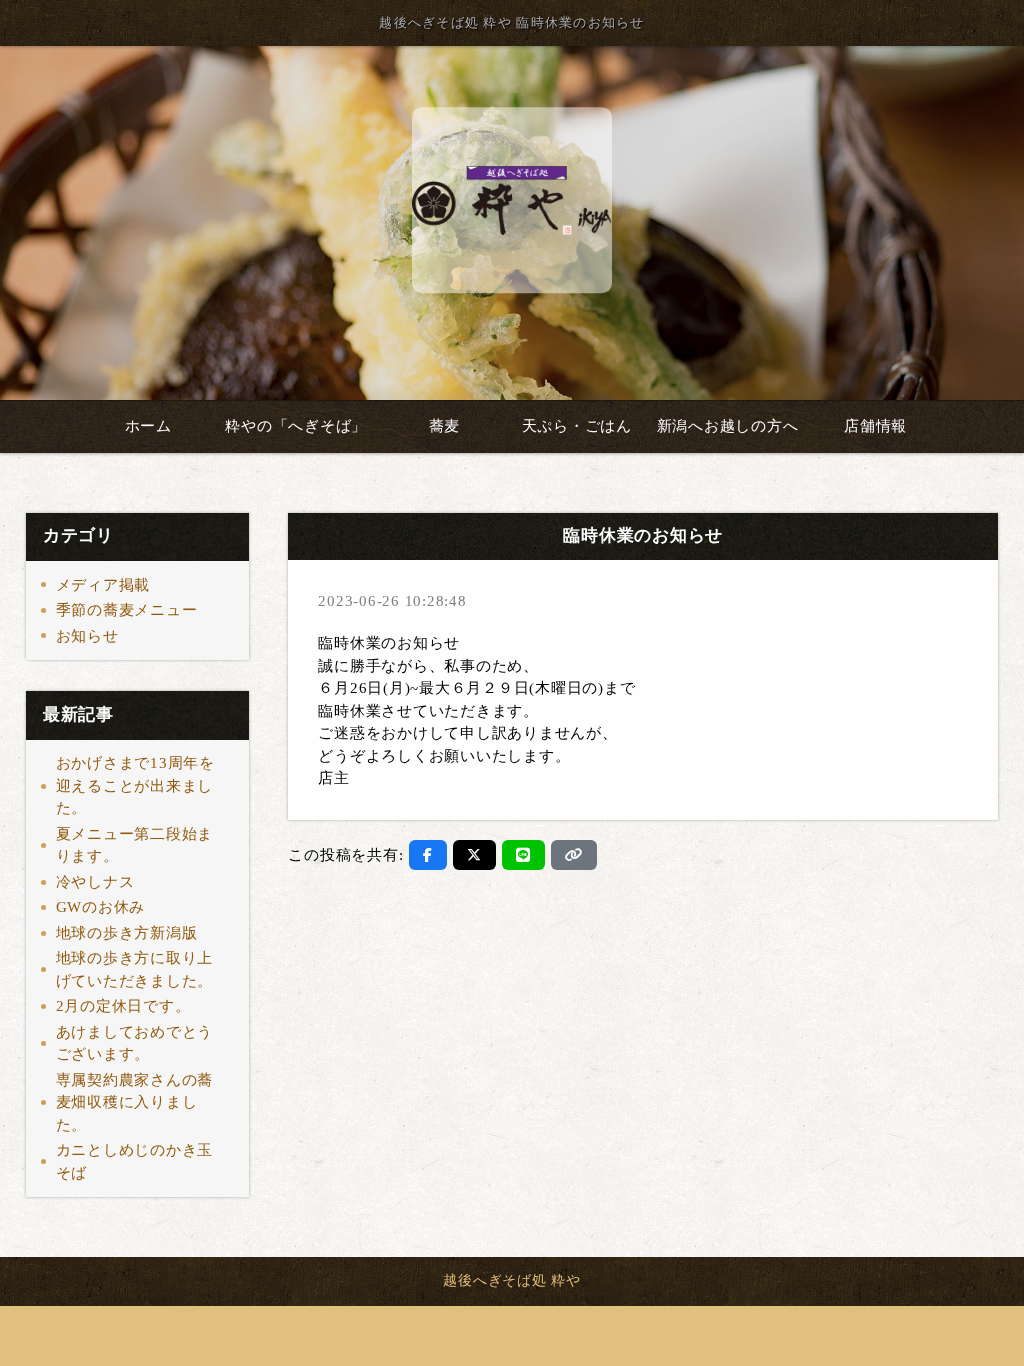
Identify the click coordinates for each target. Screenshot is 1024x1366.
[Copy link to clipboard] (574, 855)
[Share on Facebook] (428, 855)
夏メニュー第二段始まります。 (135, 845)
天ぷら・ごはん (577, 426)
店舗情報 (875, 426)
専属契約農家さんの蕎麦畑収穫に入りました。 (135, 1102)
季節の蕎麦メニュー (127, 610)
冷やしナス (95, 882)
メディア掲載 (103, 585)
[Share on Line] (523, 855)
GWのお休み (101, 907)
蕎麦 (445, 426)
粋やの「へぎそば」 (296, 426)
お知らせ (87, 636)
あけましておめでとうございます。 (135, 1043)
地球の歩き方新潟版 (127, 933)
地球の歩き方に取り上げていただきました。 (135, 969)
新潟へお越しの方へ (728, 426)
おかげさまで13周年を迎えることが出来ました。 (135, 785)
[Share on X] (474, 855)
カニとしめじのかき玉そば (135, 1161)
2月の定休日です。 (123, 1006)
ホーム (148, 426)
